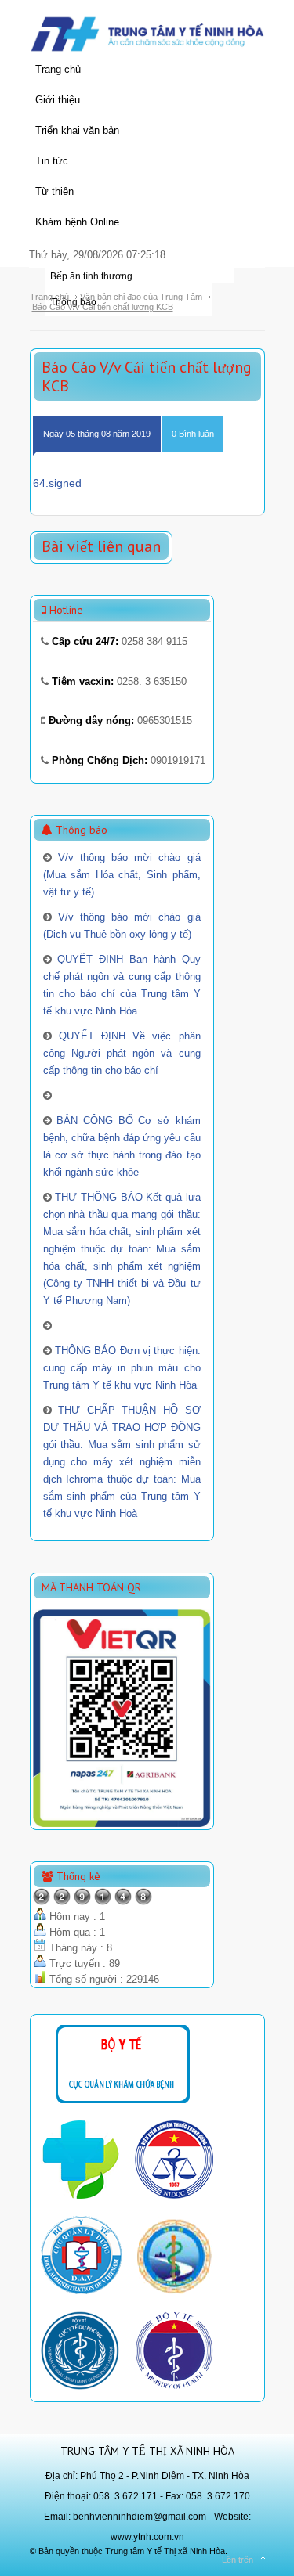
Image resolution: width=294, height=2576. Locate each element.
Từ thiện (54, 191)
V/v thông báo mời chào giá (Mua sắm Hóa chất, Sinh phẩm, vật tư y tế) (122, 875)
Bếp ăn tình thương (91, 276)
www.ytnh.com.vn (147, 2537)
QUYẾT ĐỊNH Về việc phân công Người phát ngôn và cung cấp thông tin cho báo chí (122, 1053)
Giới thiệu (58, 100)
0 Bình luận (193, 434)
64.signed (57, 483)
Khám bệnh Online (77, 222)
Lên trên (238, 2560)
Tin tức (52, 161)
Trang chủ (58, 69)
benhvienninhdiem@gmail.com (140, 2517)
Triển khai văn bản (77, 130)
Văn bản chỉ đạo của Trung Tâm (141, 297)
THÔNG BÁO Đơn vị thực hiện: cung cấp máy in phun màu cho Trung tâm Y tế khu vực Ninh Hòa (122, 1368)
